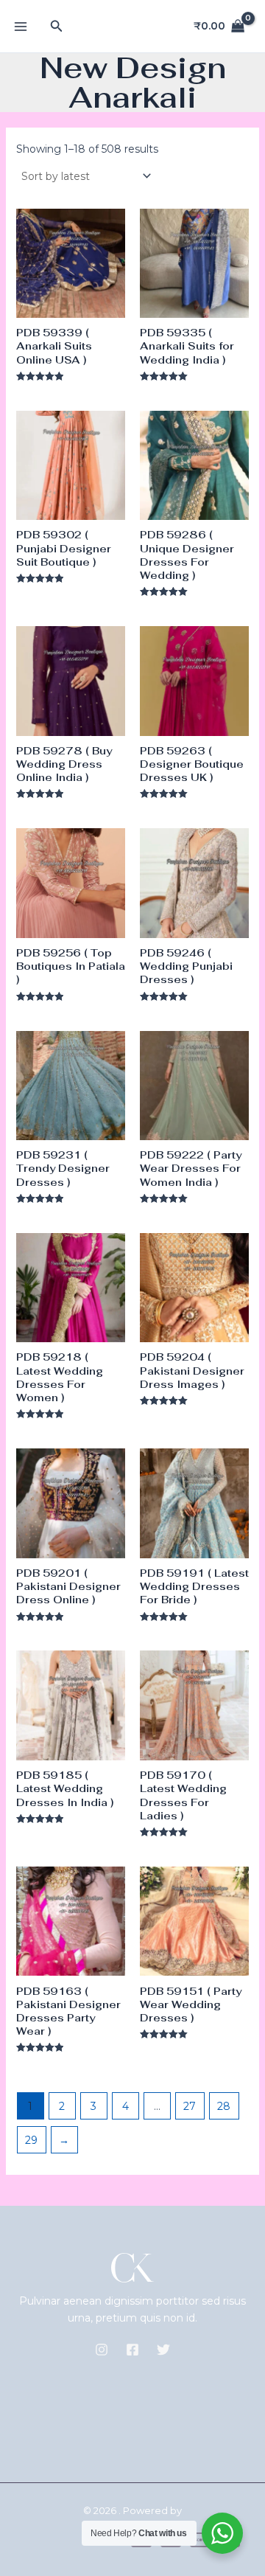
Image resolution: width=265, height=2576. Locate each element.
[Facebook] (132, 2350)
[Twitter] (163, 2350)
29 (31, 2140)
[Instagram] (102, 2350)
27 (190, 2106)
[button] (57, 27)
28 (224, 2106)
